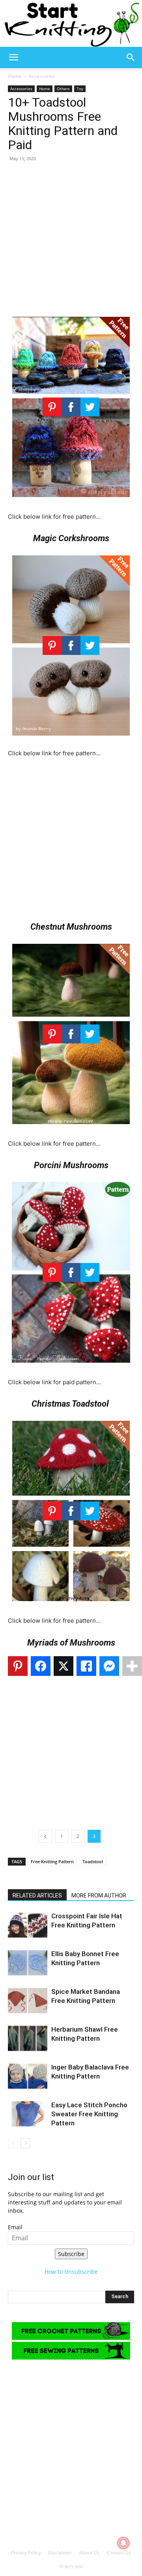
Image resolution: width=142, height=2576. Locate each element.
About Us (89, 2553)
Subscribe (71, 2254)
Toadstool (93, 1861)
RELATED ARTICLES (37, 1895)
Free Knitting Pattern (52, 1861)
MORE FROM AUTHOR (99, 1895)
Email (15, 2227)
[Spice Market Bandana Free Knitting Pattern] (28, 2001)
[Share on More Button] (132, 1666)
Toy (80, 89)
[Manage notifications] (123, 2543)
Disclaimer (60, 2553)
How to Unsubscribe (71, 2272)
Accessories (42, 76)
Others (63, 89)
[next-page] (25, 2143)
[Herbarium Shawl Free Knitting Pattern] (28, 2039)
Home (15, 76)
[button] (13, 57)
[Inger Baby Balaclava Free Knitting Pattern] (28, 2076)
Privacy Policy (26, 2553)
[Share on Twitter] (64, 1666)
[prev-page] (13, 2143)
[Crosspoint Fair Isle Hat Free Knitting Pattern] (28, 1925)
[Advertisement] (71, 239)
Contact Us (119, 2553)
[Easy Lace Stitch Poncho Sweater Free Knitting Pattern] (28, 2114)
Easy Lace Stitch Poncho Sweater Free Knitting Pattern (89, 2114)
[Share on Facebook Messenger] (109, 1666)
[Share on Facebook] (41, 1666)
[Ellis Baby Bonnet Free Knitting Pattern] (28, 1963)
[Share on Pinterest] (18, 1666)
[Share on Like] (86, 1666)
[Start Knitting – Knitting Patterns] (71, 23)
